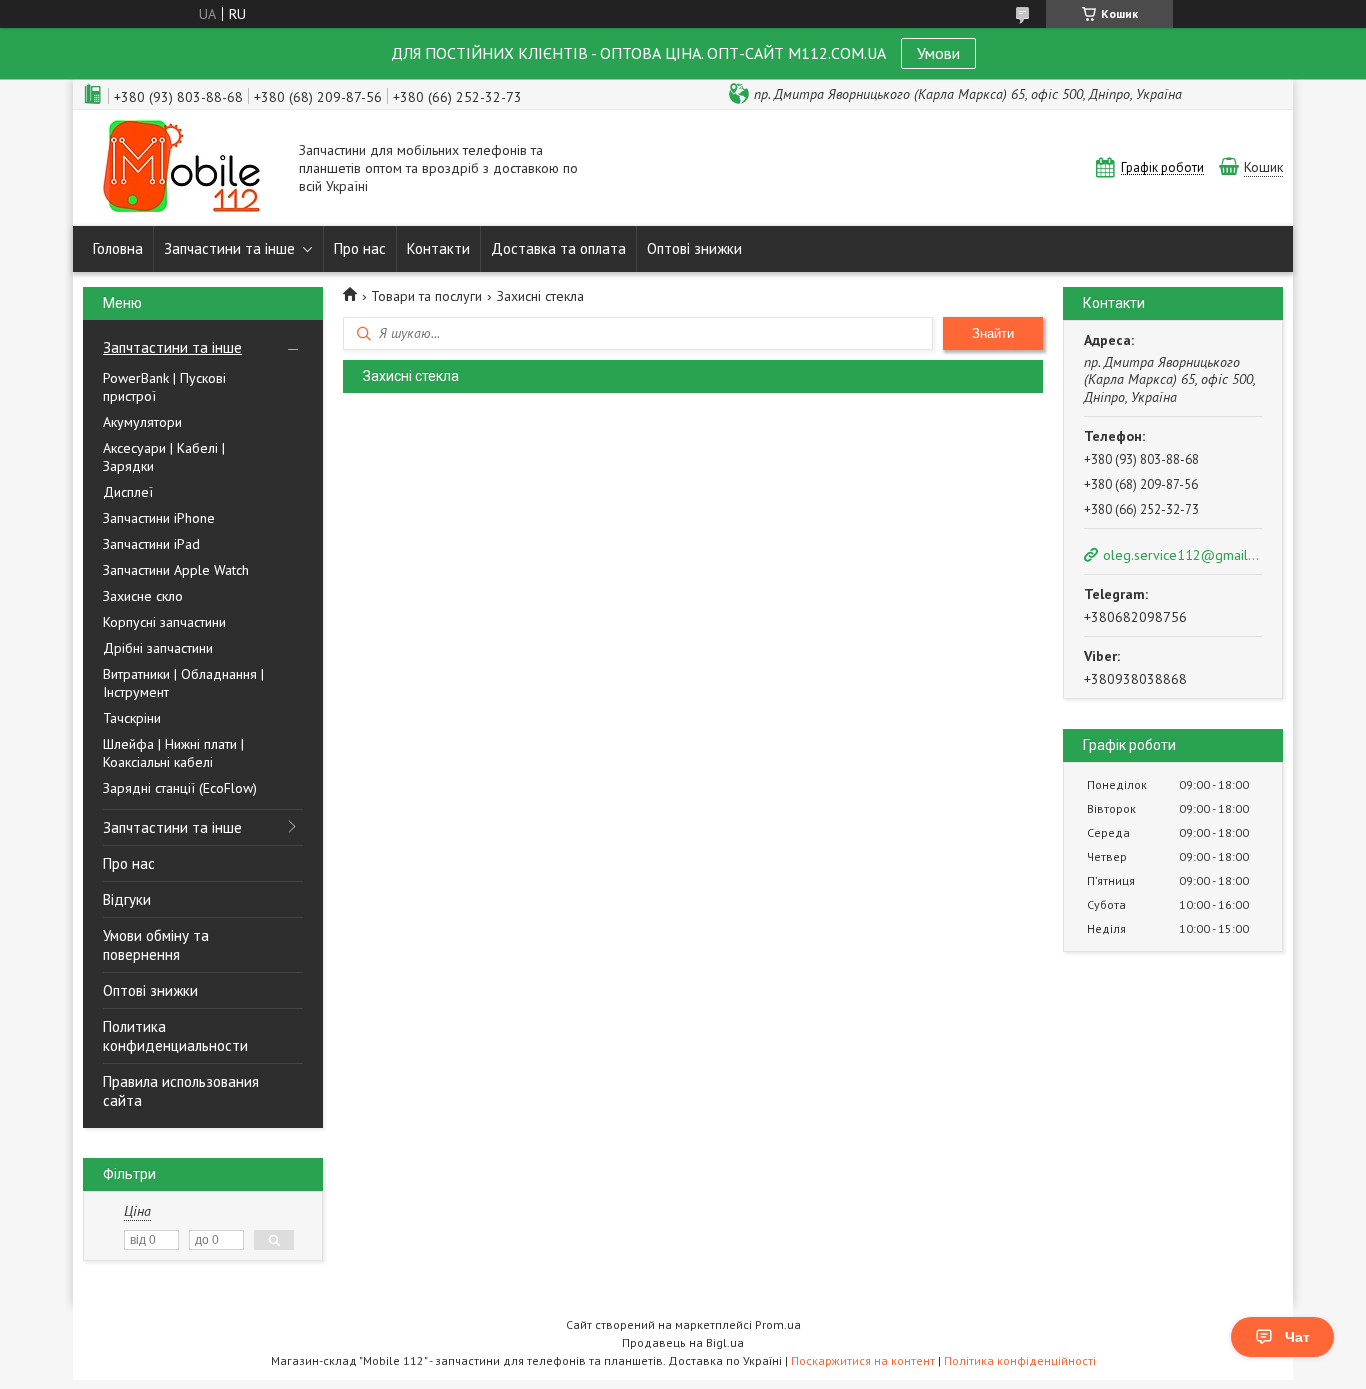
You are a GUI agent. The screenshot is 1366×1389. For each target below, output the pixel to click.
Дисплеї (128, 492)
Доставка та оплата (558, 248)
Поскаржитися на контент (863, 1360)
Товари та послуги (426, 296)
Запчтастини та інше (172, 347)
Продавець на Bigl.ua (683, 1342)
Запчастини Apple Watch (176, 570)
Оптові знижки (694, 248)
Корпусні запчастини (164, 622)
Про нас (360, 248)
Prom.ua (778, 1324)
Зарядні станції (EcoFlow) (180, 788)
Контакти (438, 248)
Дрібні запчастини (158, 648)
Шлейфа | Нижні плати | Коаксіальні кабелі (173, 753)
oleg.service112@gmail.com (1181, 555)
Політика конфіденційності (1020, 1360)
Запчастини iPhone (159, 518)
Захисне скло (143, 596)
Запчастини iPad (151, 544)
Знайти (993, 333)
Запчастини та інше (229, 248)
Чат (1297, 1337)
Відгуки (127, 899)
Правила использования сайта (181, 1091)
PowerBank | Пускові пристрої (164, 387)
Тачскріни (132, 718)
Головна (118, 248)
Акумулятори (142, 422)
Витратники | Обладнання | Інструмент (183, 683)
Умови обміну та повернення (156, 945)
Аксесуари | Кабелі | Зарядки (164, 457)
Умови (938, 53)
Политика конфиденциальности (175, 1036)
